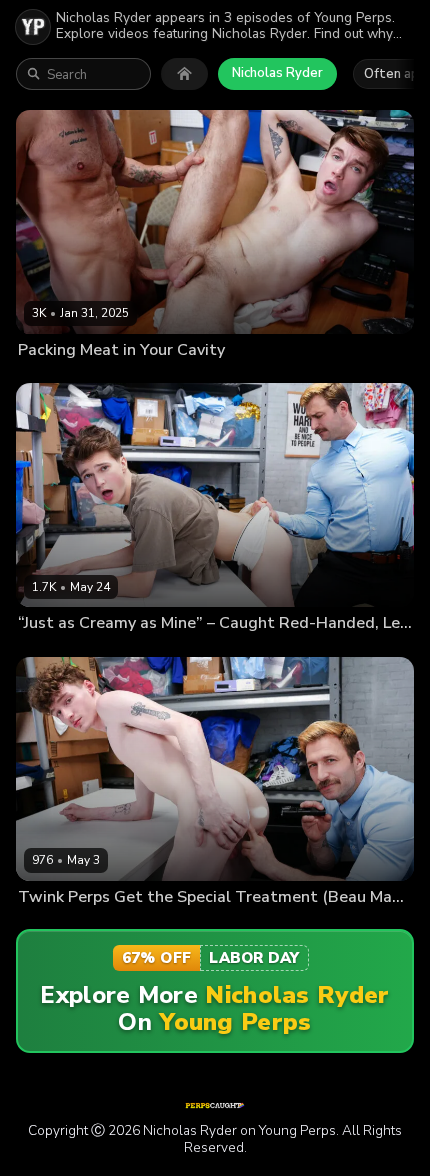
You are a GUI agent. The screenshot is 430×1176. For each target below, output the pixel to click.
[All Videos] (184, 74)
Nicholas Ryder (277, 73)
